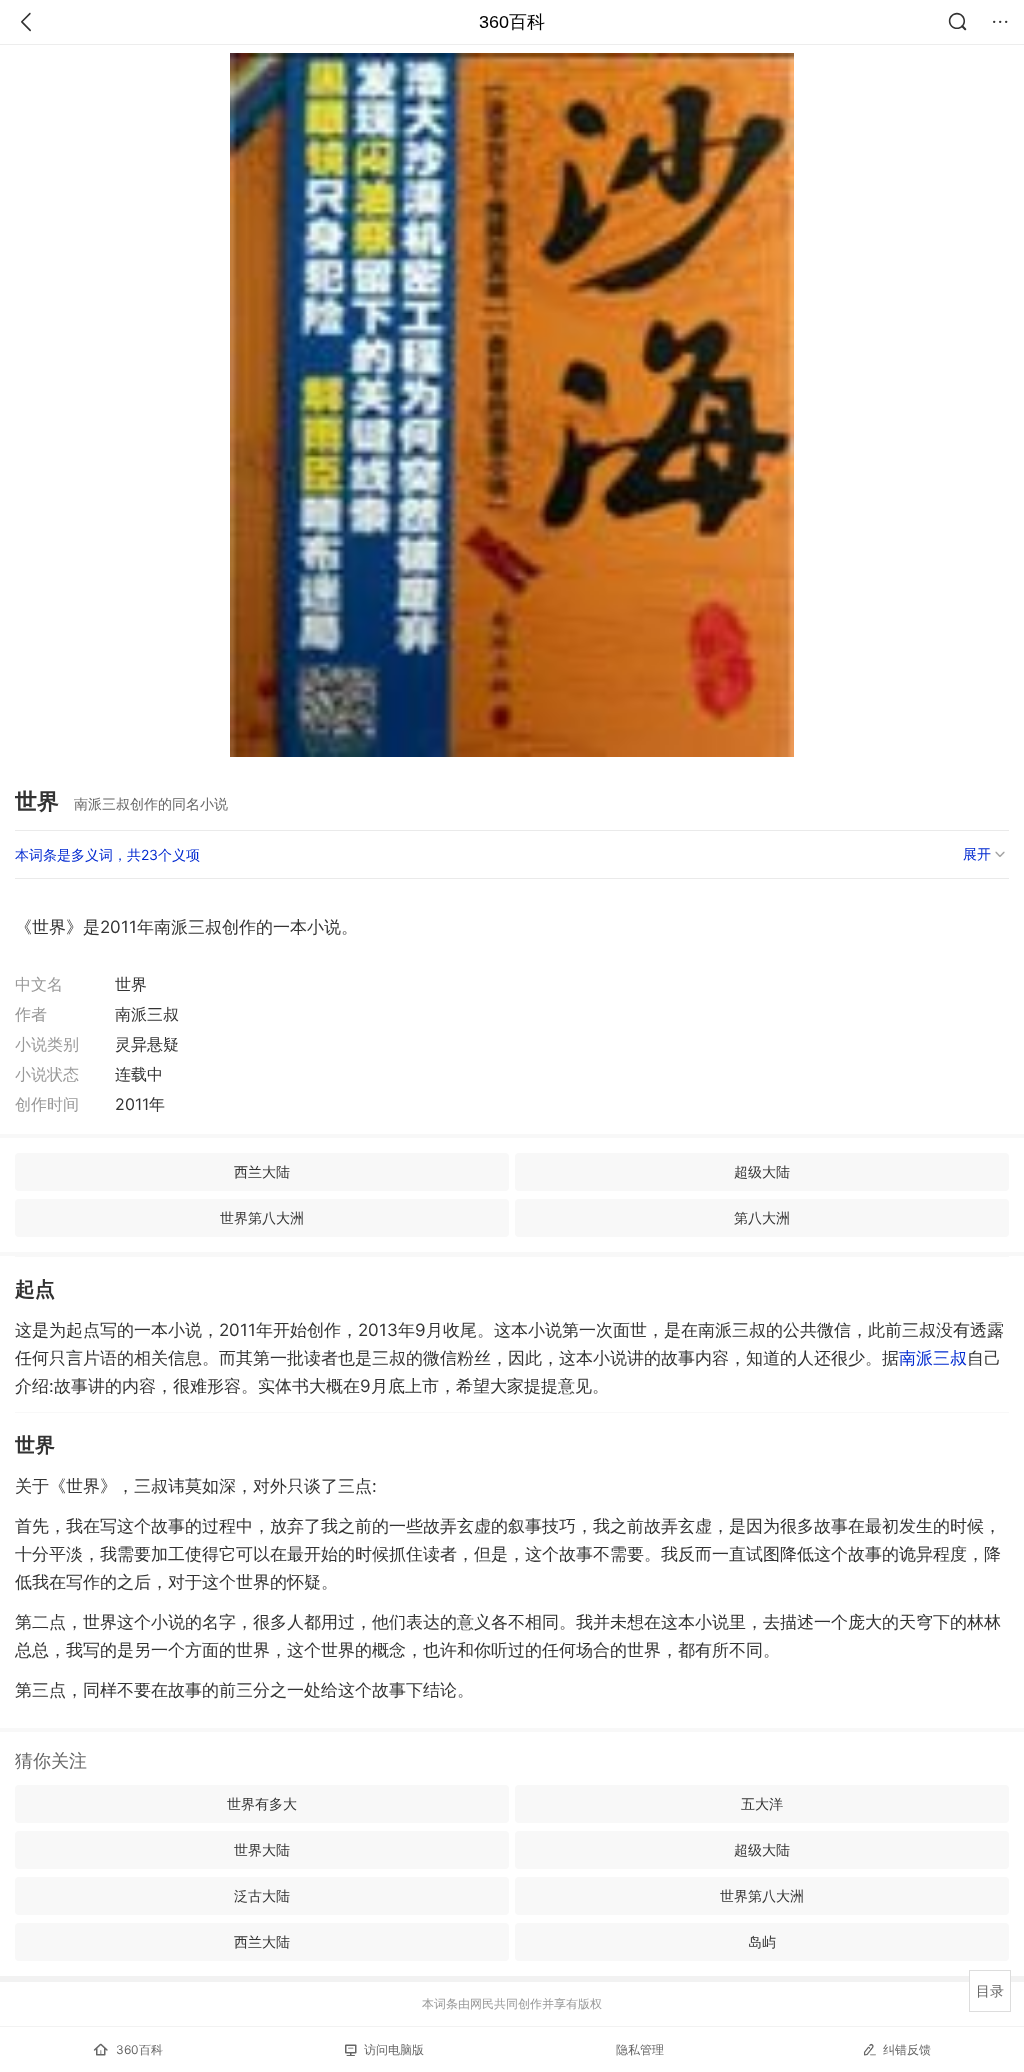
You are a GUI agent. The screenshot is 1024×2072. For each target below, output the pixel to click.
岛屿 (762, 1941)
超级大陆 (762, 1171)
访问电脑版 (394, 2049)
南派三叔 (933, 1358)
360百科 (512, 22)
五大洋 (762, 1803)
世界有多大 (262, 1803)
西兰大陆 (262, 1171)
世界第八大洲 (262, 1217)
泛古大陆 (262, 1895)
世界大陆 (262, 1849)
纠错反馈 (907, 2049)
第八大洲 (762, 1217)
